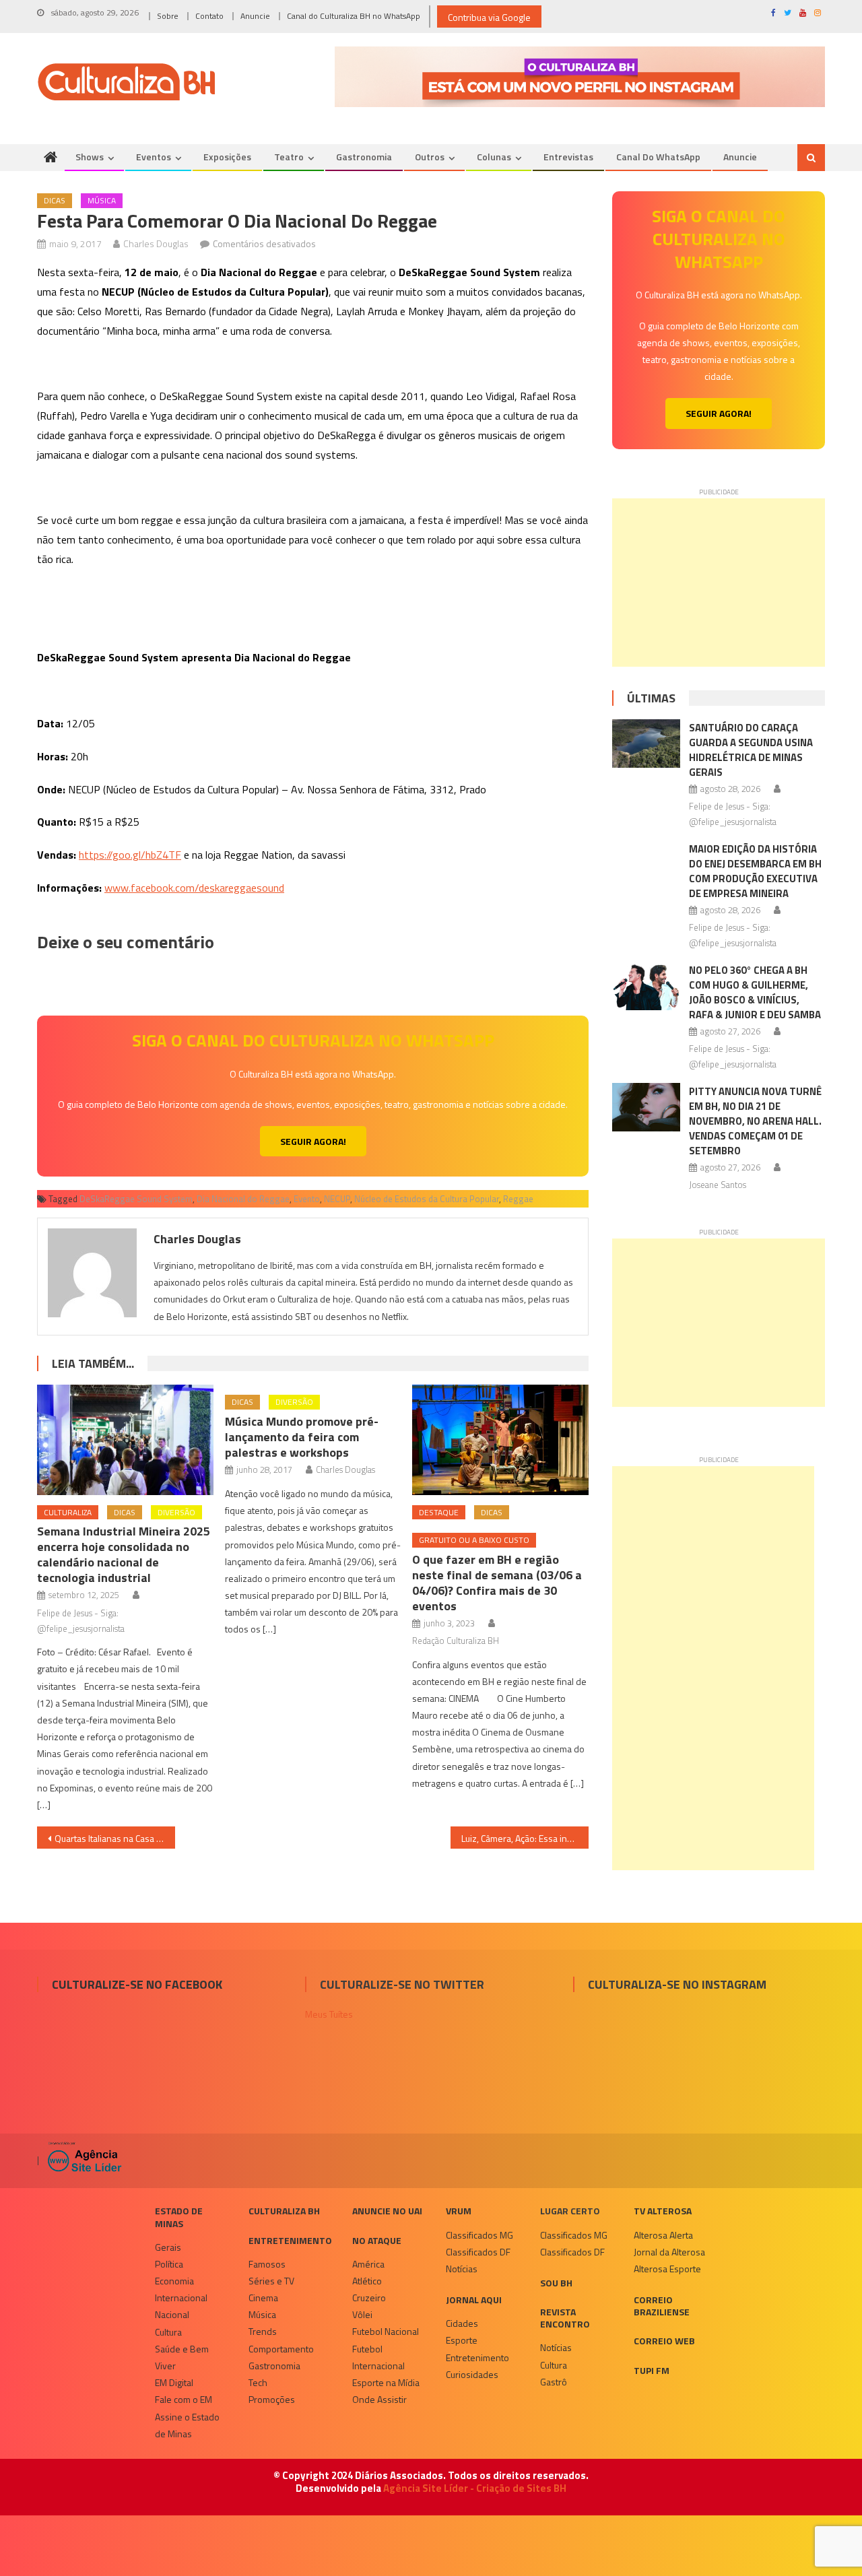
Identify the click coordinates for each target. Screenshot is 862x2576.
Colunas (494, 157)
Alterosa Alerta (663, 2235)
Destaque (439, 1512)
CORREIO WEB (664, 2341)
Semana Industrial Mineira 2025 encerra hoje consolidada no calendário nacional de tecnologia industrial (124, 1554)
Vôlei (362, 2314)
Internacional (181, 2298)
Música (102, 200)
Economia (174, 2281)
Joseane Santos (718, 1185)
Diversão (176, 1512)
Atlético (367, 2281)
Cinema (263, 2298)
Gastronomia (364, 157)
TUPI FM (652, 2370)
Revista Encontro (565, 2318)
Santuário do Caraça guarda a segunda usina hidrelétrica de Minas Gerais (751, 750)
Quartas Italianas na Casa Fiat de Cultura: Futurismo (115, 1838)
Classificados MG (479, 2235)
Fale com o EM (184, 2399)
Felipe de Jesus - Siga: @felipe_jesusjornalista (81, 1621)
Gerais (168, 2247)
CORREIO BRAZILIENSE (662, 2306)
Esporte (462, 2340)
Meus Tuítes (329, 2014)
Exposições (227, 157)
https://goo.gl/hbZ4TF (130, 855)
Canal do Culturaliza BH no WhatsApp (354, 16)
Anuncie (255, 16)
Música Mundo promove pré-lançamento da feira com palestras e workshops (302, 1437)
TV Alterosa (663, 2211)
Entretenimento (290, 2240)
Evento (307, 1199)
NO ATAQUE (377, 2240)
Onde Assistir (379, 2399)
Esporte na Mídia (386, 2382)
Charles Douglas (156, 243)
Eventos (154, 157)
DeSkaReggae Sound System (136, 1199)
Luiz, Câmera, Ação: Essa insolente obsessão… (525, 1838)
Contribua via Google (489, 17)
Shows (90, 157)
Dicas (55, 200)
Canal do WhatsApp (658, 157)
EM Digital (174, 2382)
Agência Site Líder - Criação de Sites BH (475, 2488)
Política (169, 2264)
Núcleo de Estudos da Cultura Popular (427, 1199)
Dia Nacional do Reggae (243, 1199)
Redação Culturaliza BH (456, 1641)
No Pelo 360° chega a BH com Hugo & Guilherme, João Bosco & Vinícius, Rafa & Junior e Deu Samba (755, 992)
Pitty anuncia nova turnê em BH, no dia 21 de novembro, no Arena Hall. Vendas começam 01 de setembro (755, 1121)
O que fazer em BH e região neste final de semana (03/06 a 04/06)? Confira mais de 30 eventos (497, 1583)
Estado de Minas (179, 2217)
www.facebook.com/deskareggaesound (194, 888)
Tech (258, 2382)
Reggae (518, 1199)
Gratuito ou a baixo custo (474, 1540)
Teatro (289, 157)
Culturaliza (68, 1512)
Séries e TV (271, 2281)
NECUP (337, 1199)
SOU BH (556, 2283)
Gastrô (554, 2382)
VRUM (459, 2211)
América (368, 2264)
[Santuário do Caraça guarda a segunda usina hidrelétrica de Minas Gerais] (646, 744)
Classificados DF (478, 2252)
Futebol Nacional (386, 2331)
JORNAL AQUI (474, 2300)
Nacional (172, 2314)
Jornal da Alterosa (669, 2252)
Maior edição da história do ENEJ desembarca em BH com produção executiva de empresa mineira (755, 871)
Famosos (267, 2264)
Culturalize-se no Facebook (137, 1984)
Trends (263, 2331)
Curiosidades (472, 2374)
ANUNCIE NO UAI (387, 2211)
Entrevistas (568, 157)
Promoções (272, 2399)
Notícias (462, 2269)
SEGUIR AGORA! (313, 1141)
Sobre (168, 16)
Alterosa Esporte (667, 2269)
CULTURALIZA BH (284, 2211)
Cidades (462, 2323)
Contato (209, 16)
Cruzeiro (369, 2298)
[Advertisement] (719, 583)
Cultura (168, 2332)
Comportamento (281, 2349)
